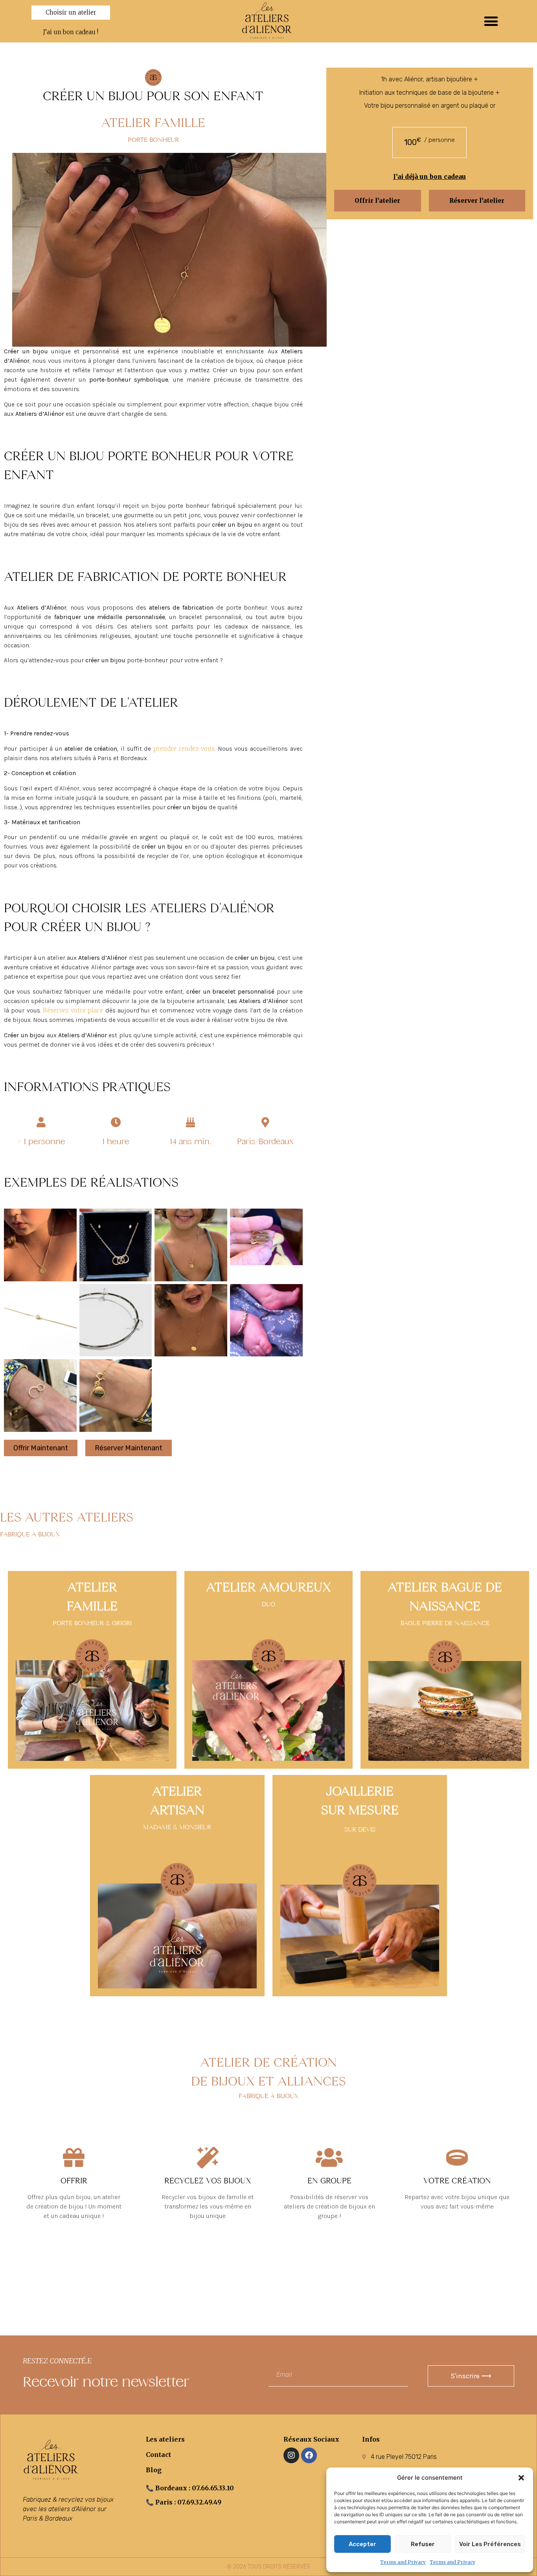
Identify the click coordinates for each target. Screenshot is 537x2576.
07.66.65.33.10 (213, 2488)
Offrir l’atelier (377, 201)
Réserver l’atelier (477, 201)
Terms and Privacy (403, 2562)
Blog (154, 2470)
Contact (158, 2455)
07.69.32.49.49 (199, 2502)
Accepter (362, 2544)
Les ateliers (165, 2439)
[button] (521, 2478)
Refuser (423, 2544)
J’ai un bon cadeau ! (71, 32)
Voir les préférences (490, 2544)
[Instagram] (291, 2455)
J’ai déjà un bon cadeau (429, 177)
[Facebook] (309, 2455)
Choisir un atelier (71, 12)
